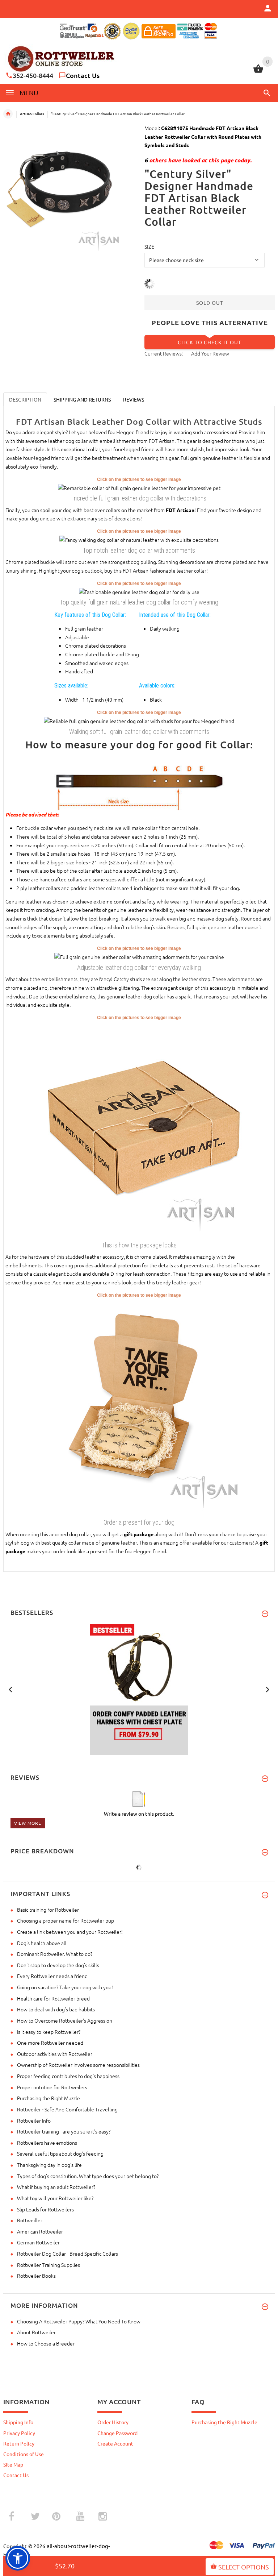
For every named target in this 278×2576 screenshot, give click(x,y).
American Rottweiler (40, 2231)
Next (268, 1689)
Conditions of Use (24, 2454)
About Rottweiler (36, 2332)
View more (28, 1823)
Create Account (115, 2443)
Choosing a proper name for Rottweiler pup (66, 1920)
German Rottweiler (38, 2242)
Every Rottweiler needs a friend (52, 1976)
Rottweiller (30, 2220)
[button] (266, 93)
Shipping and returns (82, 399)
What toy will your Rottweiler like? (55, 2198)
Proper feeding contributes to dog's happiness (68, 2076)
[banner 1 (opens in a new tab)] (139, 1689)
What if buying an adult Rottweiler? (56, 2187)
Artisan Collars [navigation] (32, 114)
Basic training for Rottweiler (48, 1910)
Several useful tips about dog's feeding (60, 2153)
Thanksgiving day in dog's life (49, 2165)
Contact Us (83, 75)
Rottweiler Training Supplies (49, 2265)
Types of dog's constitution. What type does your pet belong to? (88, 2176)
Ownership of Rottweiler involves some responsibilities (78, 2065)
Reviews (134, 399)
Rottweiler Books (36, 2276)
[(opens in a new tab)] (139, 487)
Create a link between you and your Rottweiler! (70, 1932)
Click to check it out (210, 342)
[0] (258, 72)
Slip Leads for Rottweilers (45, 2209)
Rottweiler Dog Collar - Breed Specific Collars (68, 2253)
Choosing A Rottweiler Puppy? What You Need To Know (79, 2321)
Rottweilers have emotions (47, 2143)
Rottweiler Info (34, 2120)
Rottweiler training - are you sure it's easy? (64, 2131)
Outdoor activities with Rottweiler (55, 2054)
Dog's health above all (42, 1943)
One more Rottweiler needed (50, 2043)
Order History (113, 2422)
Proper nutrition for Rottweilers (52, 2087)
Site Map (13, 2464)
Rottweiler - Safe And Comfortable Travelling (67, 2109)
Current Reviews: (164, 353)
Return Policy (19, 2443)
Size (149, 246)
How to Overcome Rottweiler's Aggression (65, 2020)
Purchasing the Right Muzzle (49, 2098)
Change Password (117, 2433)
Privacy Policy (19, 2433)
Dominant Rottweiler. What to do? (55, 1954)
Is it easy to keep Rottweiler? (49, 2032)
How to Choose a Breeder (46, 2343)
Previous (10, 1689)
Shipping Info (18, 2422)
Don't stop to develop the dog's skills (58, 1965)
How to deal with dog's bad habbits (56, 2009)
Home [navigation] (8, 114)
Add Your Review (210, 353)
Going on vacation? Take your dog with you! (65, 1987)
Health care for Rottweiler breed (53, 1998)
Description (25, 399)
